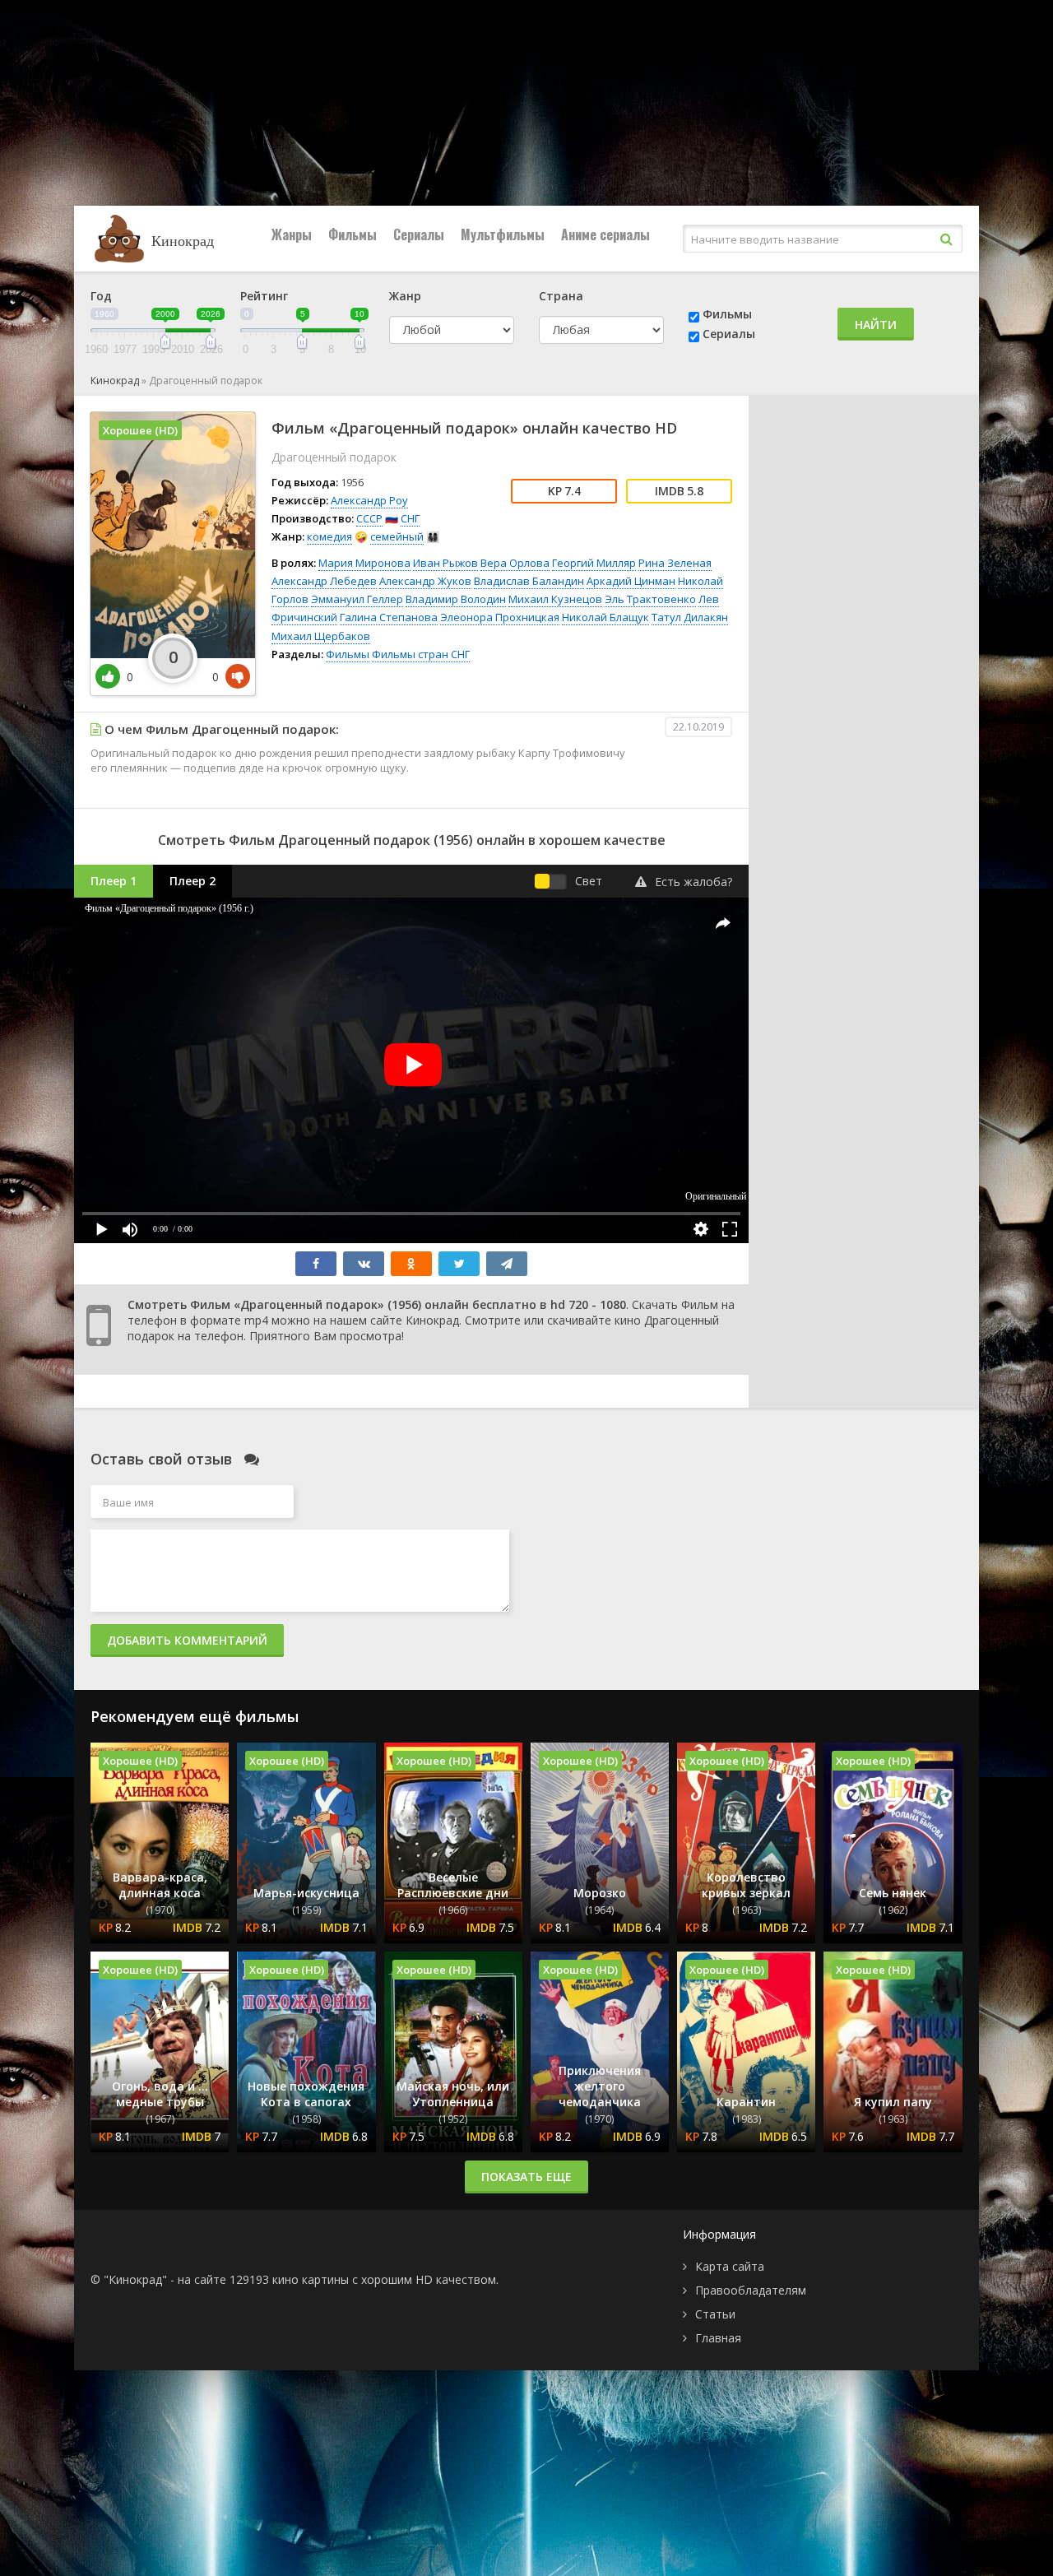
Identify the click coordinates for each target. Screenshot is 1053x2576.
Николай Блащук (605, 617)
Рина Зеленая (675, 563)
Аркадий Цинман (631, 581)
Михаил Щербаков (321, 636)
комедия (329, 536)
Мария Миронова (364, 563)
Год (101, 296)
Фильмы (353, 234)
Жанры (292, 234)
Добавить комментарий (187, 1640)
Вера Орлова (515, 563)
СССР (369, 518)
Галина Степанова (389, 617)
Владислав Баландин (529, 581)
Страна (561, 296)
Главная (718, 2338)
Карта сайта (730, 2266)
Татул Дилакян (690, 617)
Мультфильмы (503, 234)
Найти (876, 325)
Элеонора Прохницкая (500, 617)
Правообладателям (751, 2290)
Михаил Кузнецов (555, 599)
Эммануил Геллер (357, 599)
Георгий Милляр (594, 563)
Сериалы (419, 234)
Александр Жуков (425, 581)
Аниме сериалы (605, 234)
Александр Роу (369, 500)
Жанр (405, 296)
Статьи (715, 2314)
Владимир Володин (456, 599)
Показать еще (526, 2177)
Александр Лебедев (324, 581)
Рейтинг (264, 296)
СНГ (410, 518)
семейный (397, 536)
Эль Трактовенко (650, 599)
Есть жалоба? (693, 882)
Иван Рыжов (445, 563)
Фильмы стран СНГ (421, 654)
